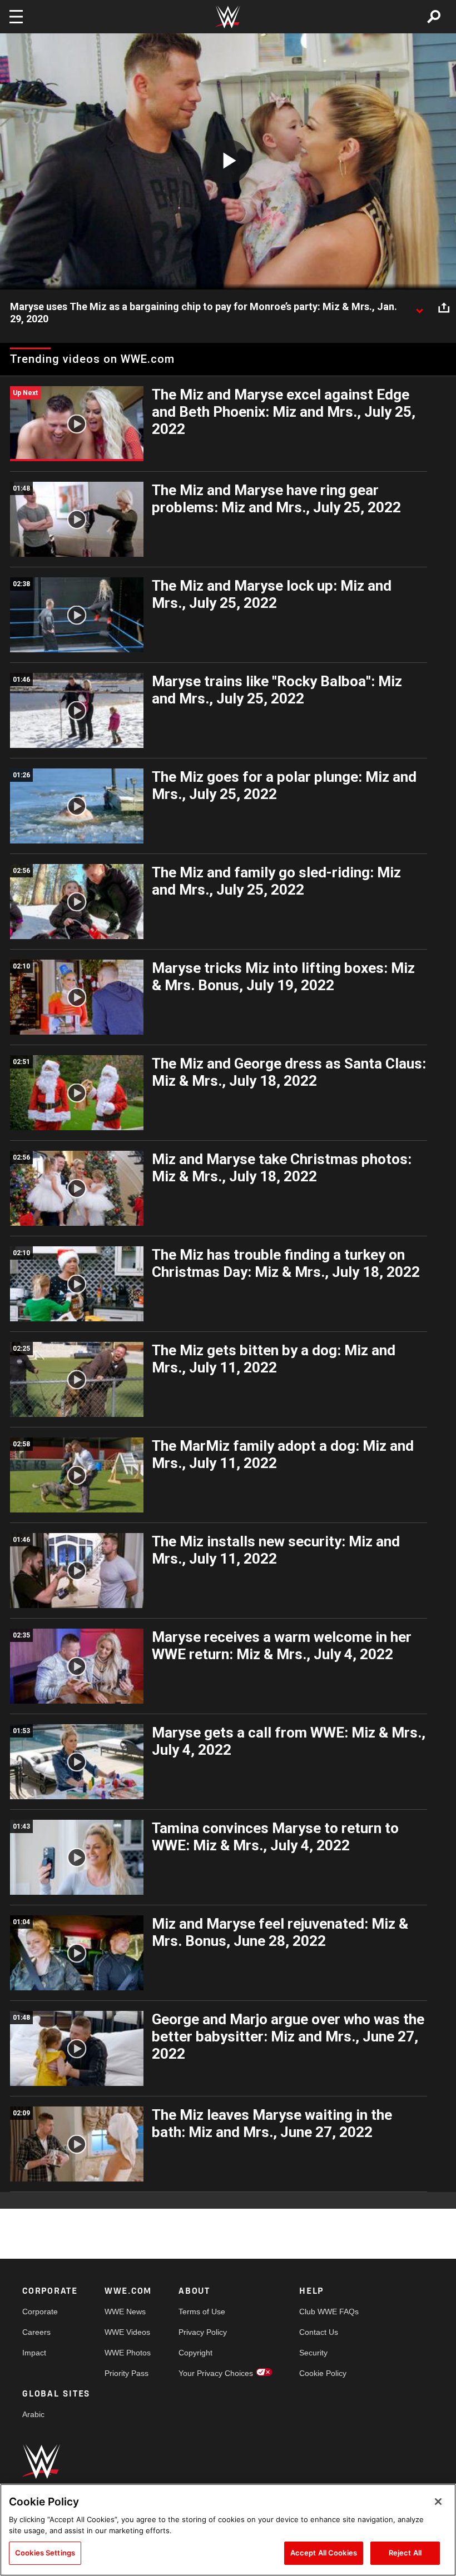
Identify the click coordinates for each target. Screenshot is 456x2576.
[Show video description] (419, 307)
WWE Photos (128, 2353)
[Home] (228, 17)
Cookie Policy (323, 2373)
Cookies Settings (45, 2553)
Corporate (40, 2312)
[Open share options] (444, 307)
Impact (34, 2353)
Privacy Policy (203, 2332)
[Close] (438, 2502)
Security (313, 2353)
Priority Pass (127, 2373)
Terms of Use (202, 2312)
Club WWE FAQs (329, 2312)
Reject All (405, 2553)
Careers (36, 2332)
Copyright (195, 2353)
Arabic (33, 2414)
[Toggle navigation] (16, 17)
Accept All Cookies (324, 2553)
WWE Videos (127, 2332)
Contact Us (319, 2332)
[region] (228, 2530)
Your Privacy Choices (216, 2373)
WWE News (125, 2312)
